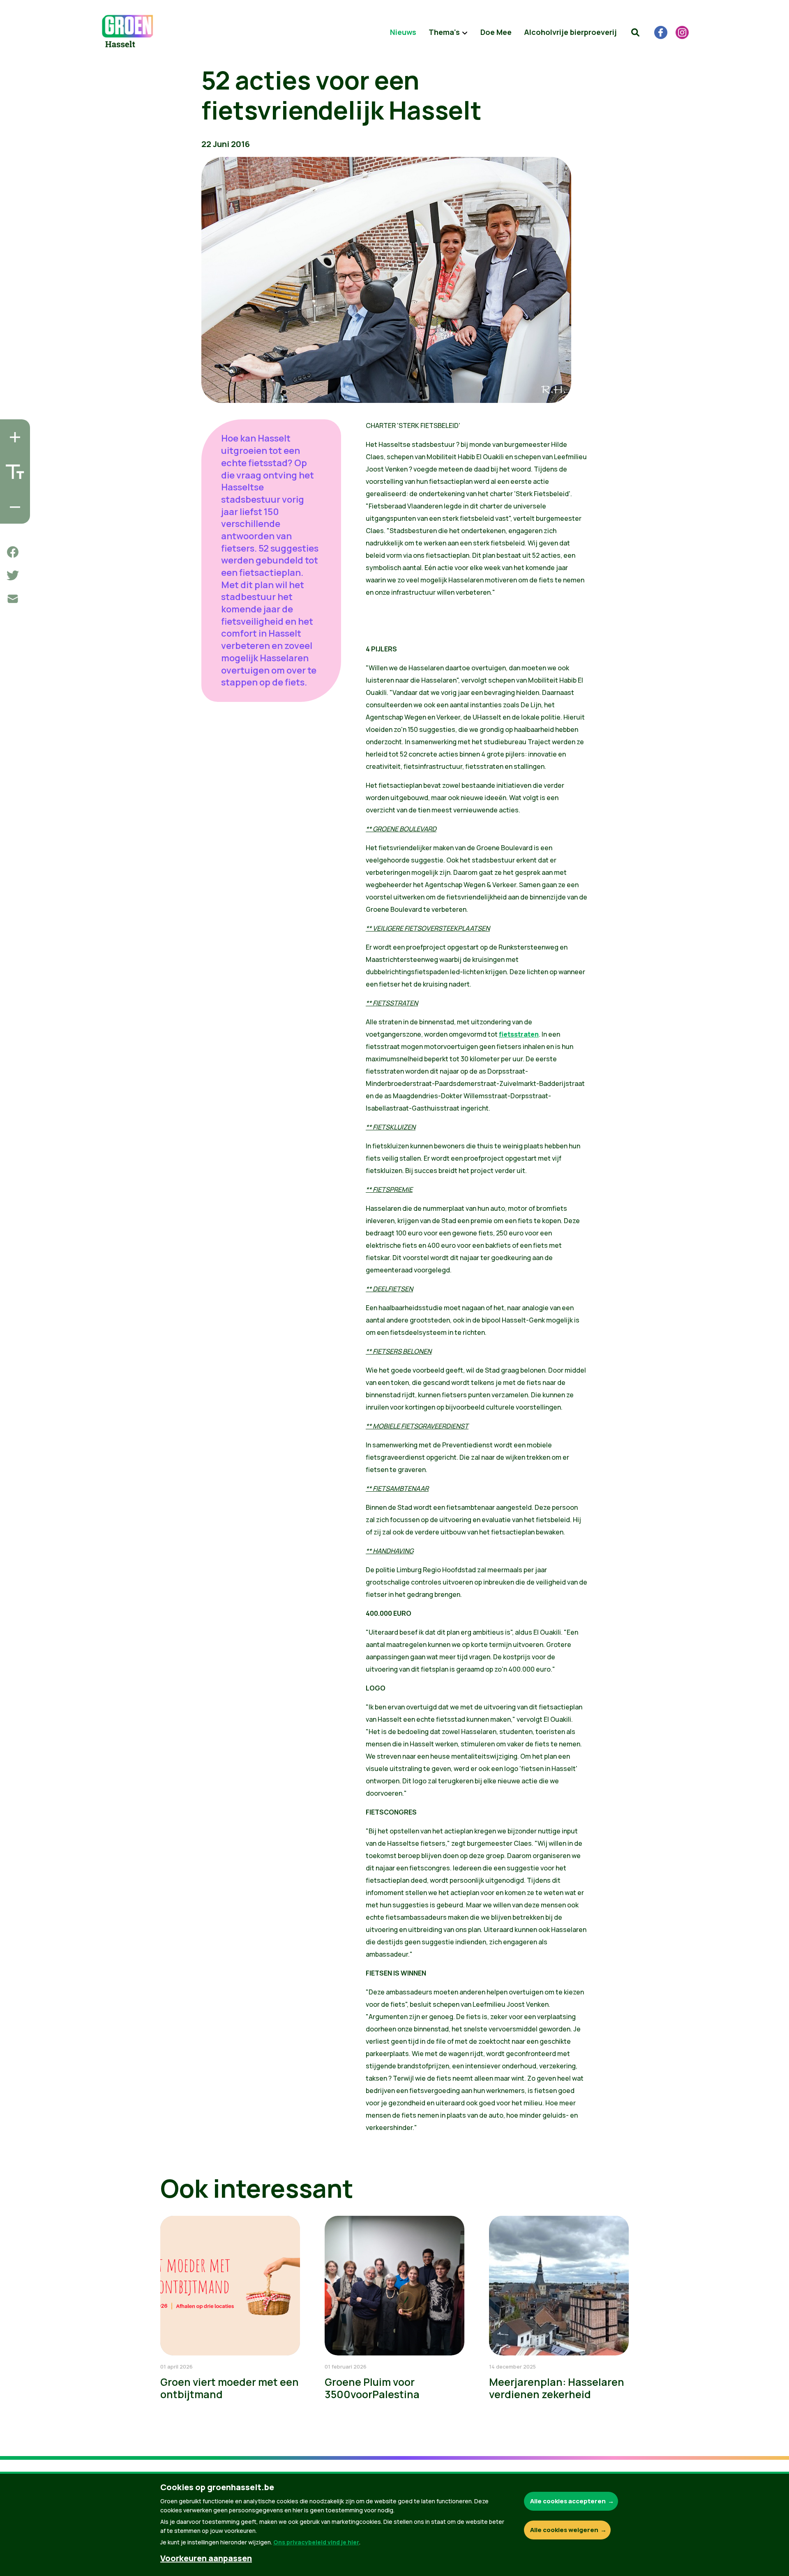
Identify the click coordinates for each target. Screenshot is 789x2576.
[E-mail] (13, 599)
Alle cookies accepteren (568, 2501)
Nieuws (403, 32)
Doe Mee (496, 32)
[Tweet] (13, 575)
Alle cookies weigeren (564, 2530)
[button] (635, 32)
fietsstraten (519, 1034)
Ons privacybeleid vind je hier (316, 2542)
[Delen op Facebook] (13, 552)
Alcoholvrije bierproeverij (570, 32)
